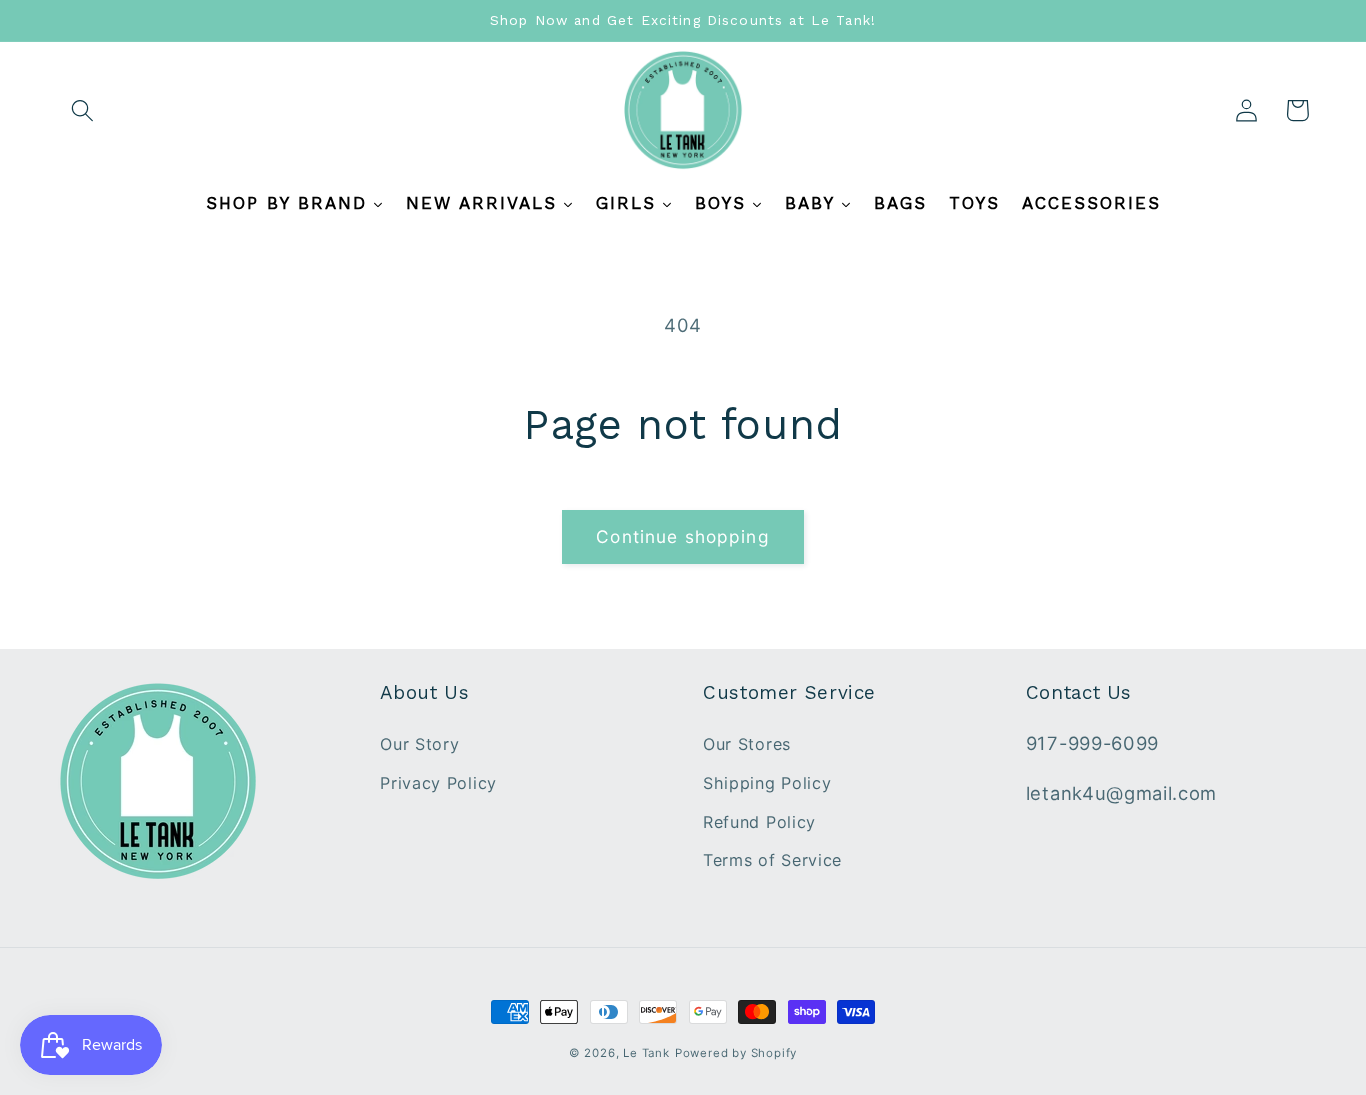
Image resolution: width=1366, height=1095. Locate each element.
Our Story (419, 744)
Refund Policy (759, 822)
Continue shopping (683, 536)
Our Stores (747, 744)
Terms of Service (772, 860)
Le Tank (646, 1053)
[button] (83, 110)
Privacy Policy (438, 783)
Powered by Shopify (736, 1053)
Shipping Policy (767, 783)
